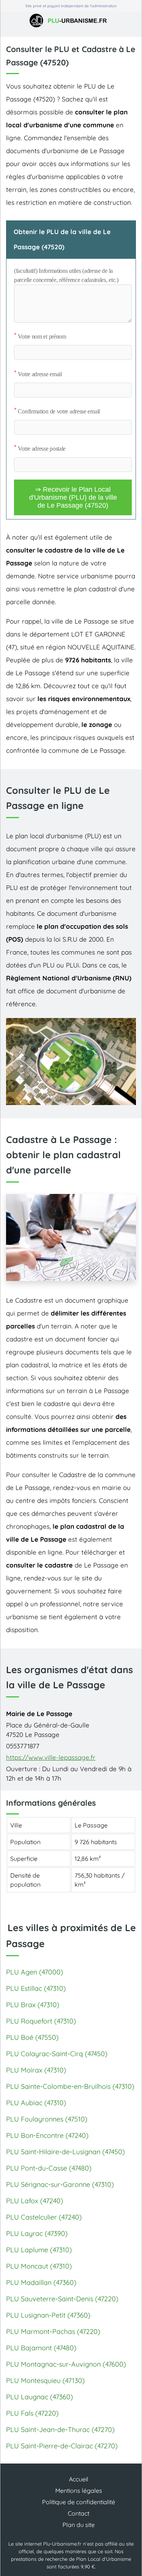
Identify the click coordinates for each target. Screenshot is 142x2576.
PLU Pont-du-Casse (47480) (49, 2168)
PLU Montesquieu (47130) (45, 2380)
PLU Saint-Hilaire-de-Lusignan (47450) (66, 2152)
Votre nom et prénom (40, 336)
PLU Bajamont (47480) (41, 2348)
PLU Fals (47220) (32, 2413)
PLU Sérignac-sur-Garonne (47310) (60, 2184)
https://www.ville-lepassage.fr (51, 1757)
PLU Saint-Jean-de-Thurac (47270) (60, 2430)
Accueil (79, 2479)
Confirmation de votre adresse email (57, 411)
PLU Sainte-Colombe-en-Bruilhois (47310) (70, 2086)
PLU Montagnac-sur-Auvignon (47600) (66, 2364)
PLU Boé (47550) (32, 2037)
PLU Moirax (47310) (36, 2070)
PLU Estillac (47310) (36, 1988)
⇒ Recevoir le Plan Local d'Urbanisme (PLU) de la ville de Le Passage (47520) (73, 497)
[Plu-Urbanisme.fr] (71, 21)
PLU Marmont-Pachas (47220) (53, 2331)
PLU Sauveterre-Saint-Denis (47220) (62, 2299)
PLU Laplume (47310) (39, 2250)
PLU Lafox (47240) (35, 2201)
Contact (79, 2513)
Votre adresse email (38, 374)
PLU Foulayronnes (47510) (47, 2119)
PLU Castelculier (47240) (44, 2217)
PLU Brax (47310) (33, 2005)
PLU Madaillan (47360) (41, 2282)
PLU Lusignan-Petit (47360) (48, 2315)
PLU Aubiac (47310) (36, 2103)
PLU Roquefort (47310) (41, 2021)
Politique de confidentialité (79, 2502)
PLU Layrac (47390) (37, 2233)
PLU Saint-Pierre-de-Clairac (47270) (62, 2446)
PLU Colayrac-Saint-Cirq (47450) (57, 2054)
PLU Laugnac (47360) (40, 2397)
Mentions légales (79, 2491)
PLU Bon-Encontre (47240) (47, 2135)
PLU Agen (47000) (35, 1972)
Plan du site (79, 2525)
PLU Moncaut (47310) (39, 2266)
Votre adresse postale (40, 449)
